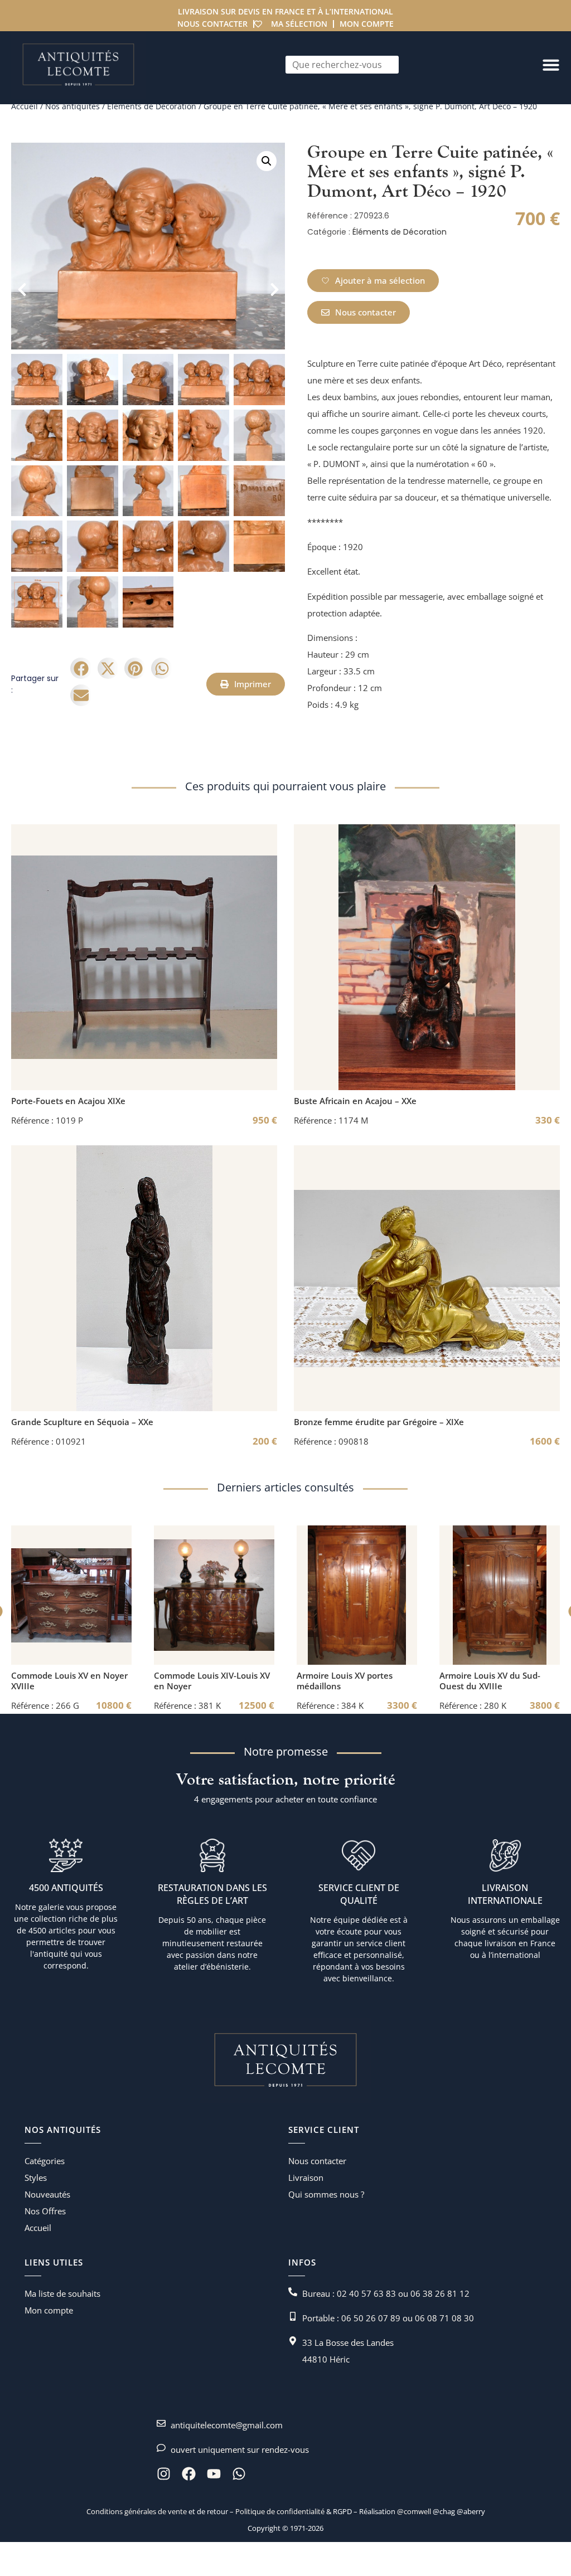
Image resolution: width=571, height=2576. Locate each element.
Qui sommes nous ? (326, 2194)
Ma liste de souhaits (62, 2293)
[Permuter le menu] (551, 65)
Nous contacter (212, 24)
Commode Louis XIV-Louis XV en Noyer (212, 1681)
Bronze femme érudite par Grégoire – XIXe (379, 1422)
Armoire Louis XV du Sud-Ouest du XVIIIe (490, 1681)
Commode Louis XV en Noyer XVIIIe (69, 1681)
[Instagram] (164, 2474)
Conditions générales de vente (137, 2511)
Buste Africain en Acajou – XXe (355, 1101)
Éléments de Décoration (152, 106)
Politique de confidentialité (279, 2511)
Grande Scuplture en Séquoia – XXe (82, 1422)
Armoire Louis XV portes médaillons (345, 1681)
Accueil (25, 106)
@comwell (414, 2511)
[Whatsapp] (239, 2474)
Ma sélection (299, 24)
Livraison (306, 2178)
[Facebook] (189, 2474)
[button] (267, 161)
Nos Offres (45, 2211)
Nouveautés (47, 2194)
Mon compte (367, 24)
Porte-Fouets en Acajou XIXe (68, 1101)
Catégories (45, 2161)
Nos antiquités (72, 106)
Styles (36, 2178)
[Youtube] (214, 2474)
